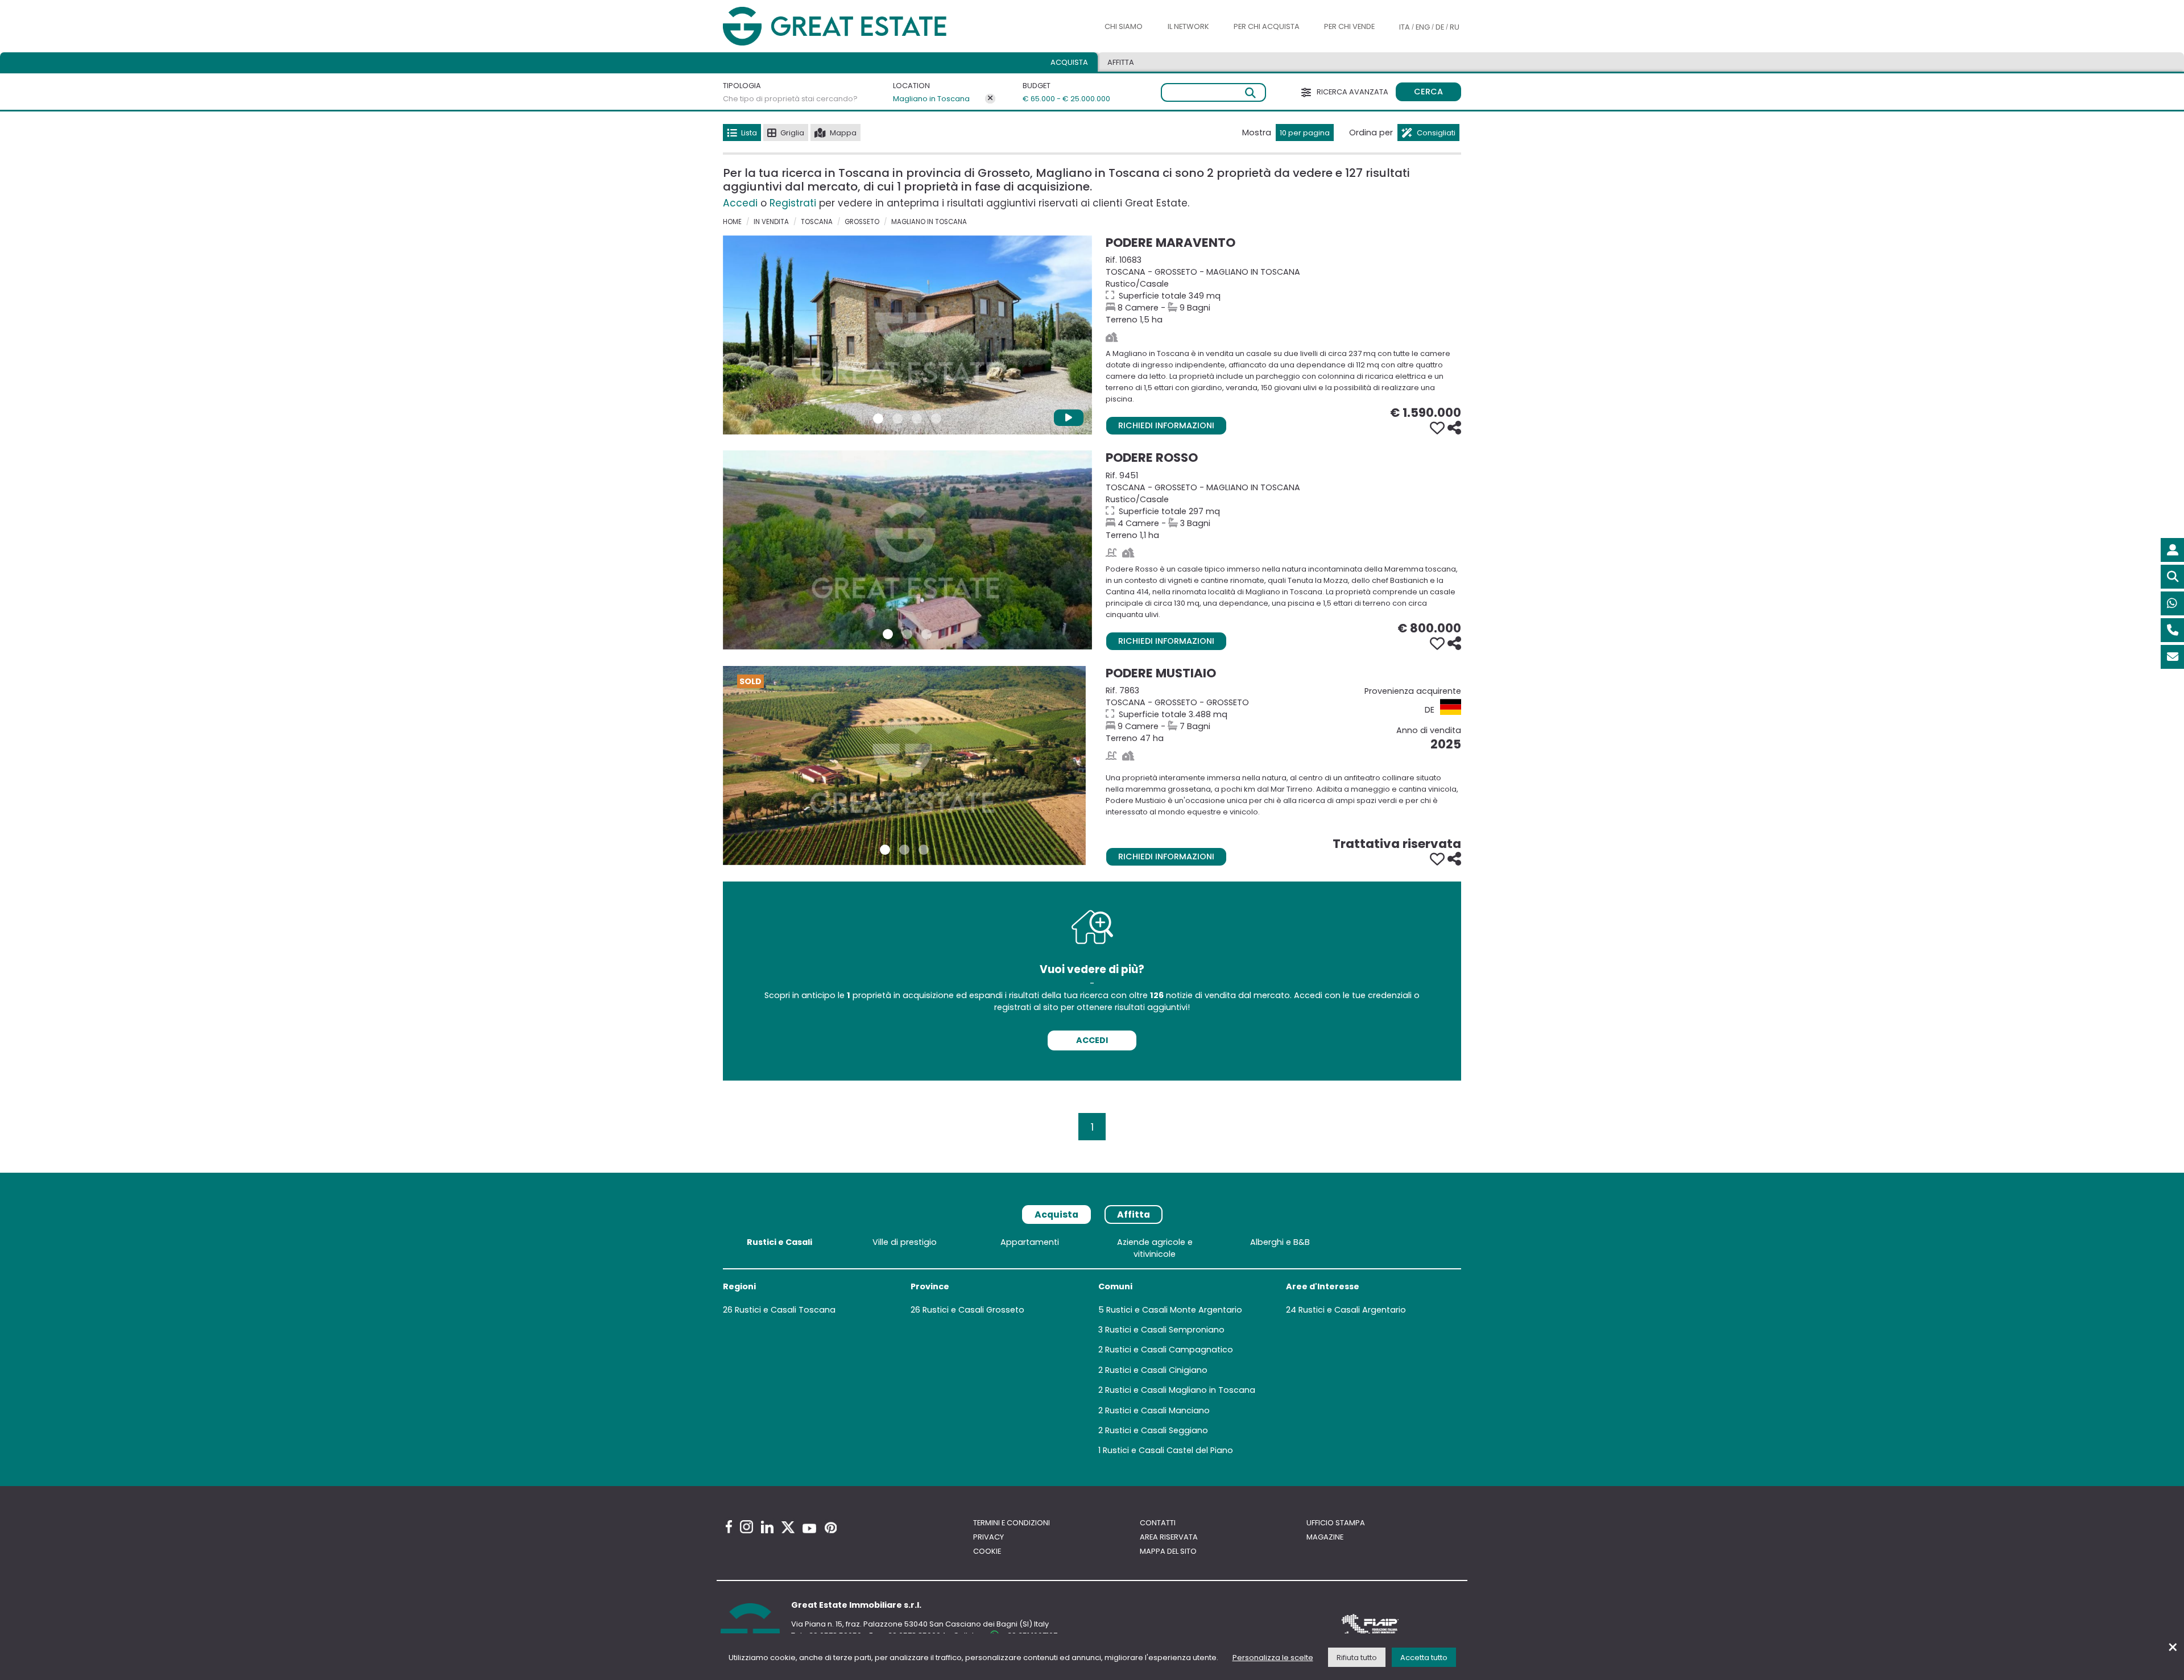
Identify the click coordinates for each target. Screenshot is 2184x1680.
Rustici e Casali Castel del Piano (1168, 1450)
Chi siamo (1124, 26)
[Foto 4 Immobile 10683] (936, 419)
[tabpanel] (1092, 1349)
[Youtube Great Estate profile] (809, 1528)
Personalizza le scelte (1273, 1658)
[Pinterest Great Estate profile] (831, 1528)
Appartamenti (1030, 1242)
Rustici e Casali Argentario (1352, 1310)
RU (1455, 27)
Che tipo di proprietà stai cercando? (790, 99)
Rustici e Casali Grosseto (973, 1310)
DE (1440, 27)
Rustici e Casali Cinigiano (1156, 1370)
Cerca (1428, 92)
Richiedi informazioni (1166, 425)
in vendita (771, 222)
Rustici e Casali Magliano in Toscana (1180, 1390)
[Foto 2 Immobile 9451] (907, 634)
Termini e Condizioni (1012, 1523)
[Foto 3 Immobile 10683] (917, 419)
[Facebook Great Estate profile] (729, 1527)
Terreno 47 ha (1283, 714)
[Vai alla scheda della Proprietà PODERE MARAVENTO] (907, 335)
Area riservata (1169, 1537)
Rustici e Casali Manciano (1157, 1410)
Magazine (1325, 1537)
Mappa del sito (1168, 1551)
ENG (1423, 27)
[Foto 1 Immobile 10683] (878, 419)
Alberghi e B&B (1280, 1242)
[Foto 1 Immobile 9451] (888, 634)
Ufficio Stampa (1336, 1523)
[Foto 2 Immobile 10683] (897, 419)
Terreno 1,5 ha (1283, 290)
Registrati (793, 203)
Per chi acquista (1267, 26)
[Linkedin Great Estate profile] (767, 1527)
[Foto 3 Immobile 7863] (924, 850)
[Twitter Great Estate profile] (788, 1527)
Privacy (988, 1537)
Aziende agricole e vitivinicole (1155, 1248)
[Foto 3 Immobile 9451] (926, 634)
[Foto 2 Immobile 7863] (904, 850)
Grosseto (862, 222)
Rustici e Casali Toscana (785, 1310)
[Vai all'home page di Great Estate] (858, 26)
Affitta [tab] (1134, 1215)
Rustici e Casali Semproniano (1165, 1330)
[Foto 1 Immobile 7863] (885, 850)
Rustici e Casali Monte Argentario (1174, 1310)
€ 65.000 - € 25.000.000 (1060, 99)
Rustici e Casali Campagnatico (1169, 1350)
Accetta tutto (1424, 1658)
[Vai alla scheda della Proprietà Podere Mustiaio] (904, 765)
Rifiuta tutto (1357, 1658)
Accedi (740, 203)
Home (732, 222)
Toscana (817, 222)
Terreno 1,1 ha (1283, 505)
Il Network (1188, 26)
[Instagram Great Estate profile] (746, 1527)
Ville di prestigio (905, 1242)
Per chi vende (1349, 26)
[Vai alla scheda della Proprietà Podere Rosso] (907, 550)
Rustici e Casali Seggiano (1157, 1430)
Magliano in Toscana (931, 99)
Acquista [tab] (1069, 62)
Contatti (1158, 1523)
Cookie (987, 1551)
